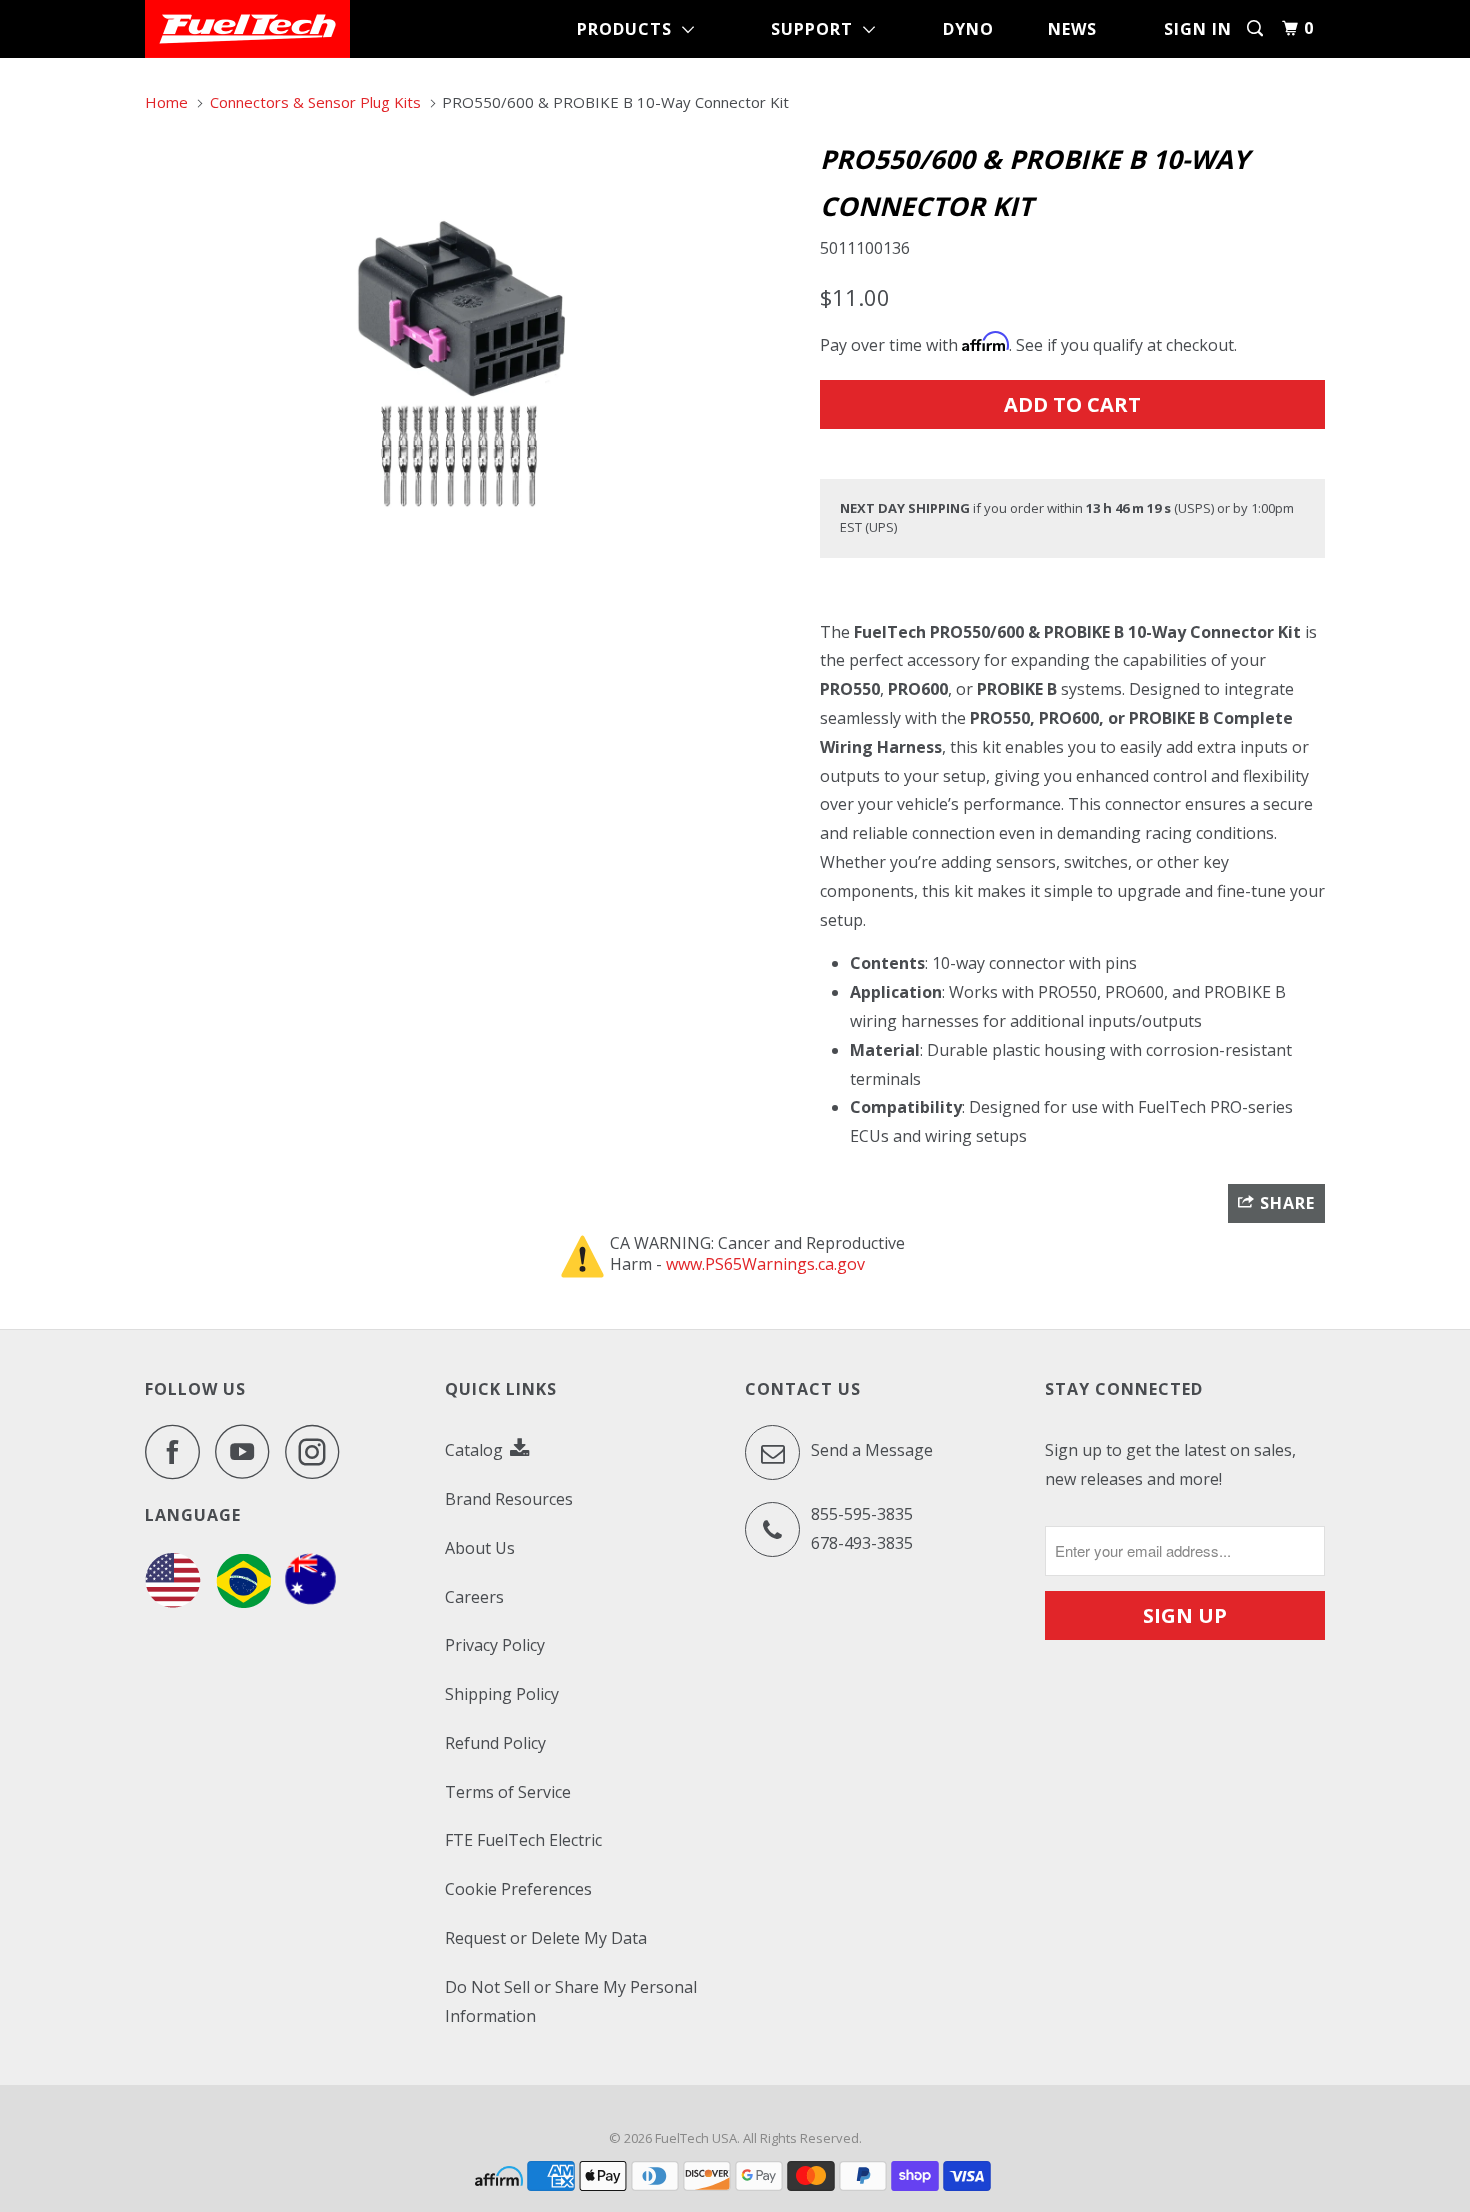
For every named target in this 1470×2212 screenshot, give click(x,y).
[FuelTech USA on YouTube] (248, 1451)
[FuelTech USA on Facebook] (178, 1451)
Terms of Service (508, 1792)
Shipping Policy (502, 1694)
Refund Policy (495, 1743)
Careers (474, 1597)
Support (817, 29)
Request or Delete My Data (546, 1938)
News (1072, 29)
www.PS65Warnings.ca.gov (765, 1264)
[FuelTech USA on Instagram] (318, 1451)
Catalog (476, 1450)
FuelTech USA (696, 2138)
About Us (480, 1548)
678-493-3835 (862, 1543)
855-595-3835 (862, 1514)
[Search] (1257, 28)
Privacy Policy (495, 1645)
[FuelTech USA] (247, 29)
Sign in (1198, 29)
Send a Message (870, 1450)
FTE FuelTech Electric (523, 1840)
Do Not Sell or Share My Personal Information (571, 2001)
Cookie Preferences (518, 1889)
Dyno (968, 29)
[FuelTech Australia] (310, 1602)
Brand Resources (509, 1499)
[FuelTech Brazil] (243, 1602)
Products (629, 29)
